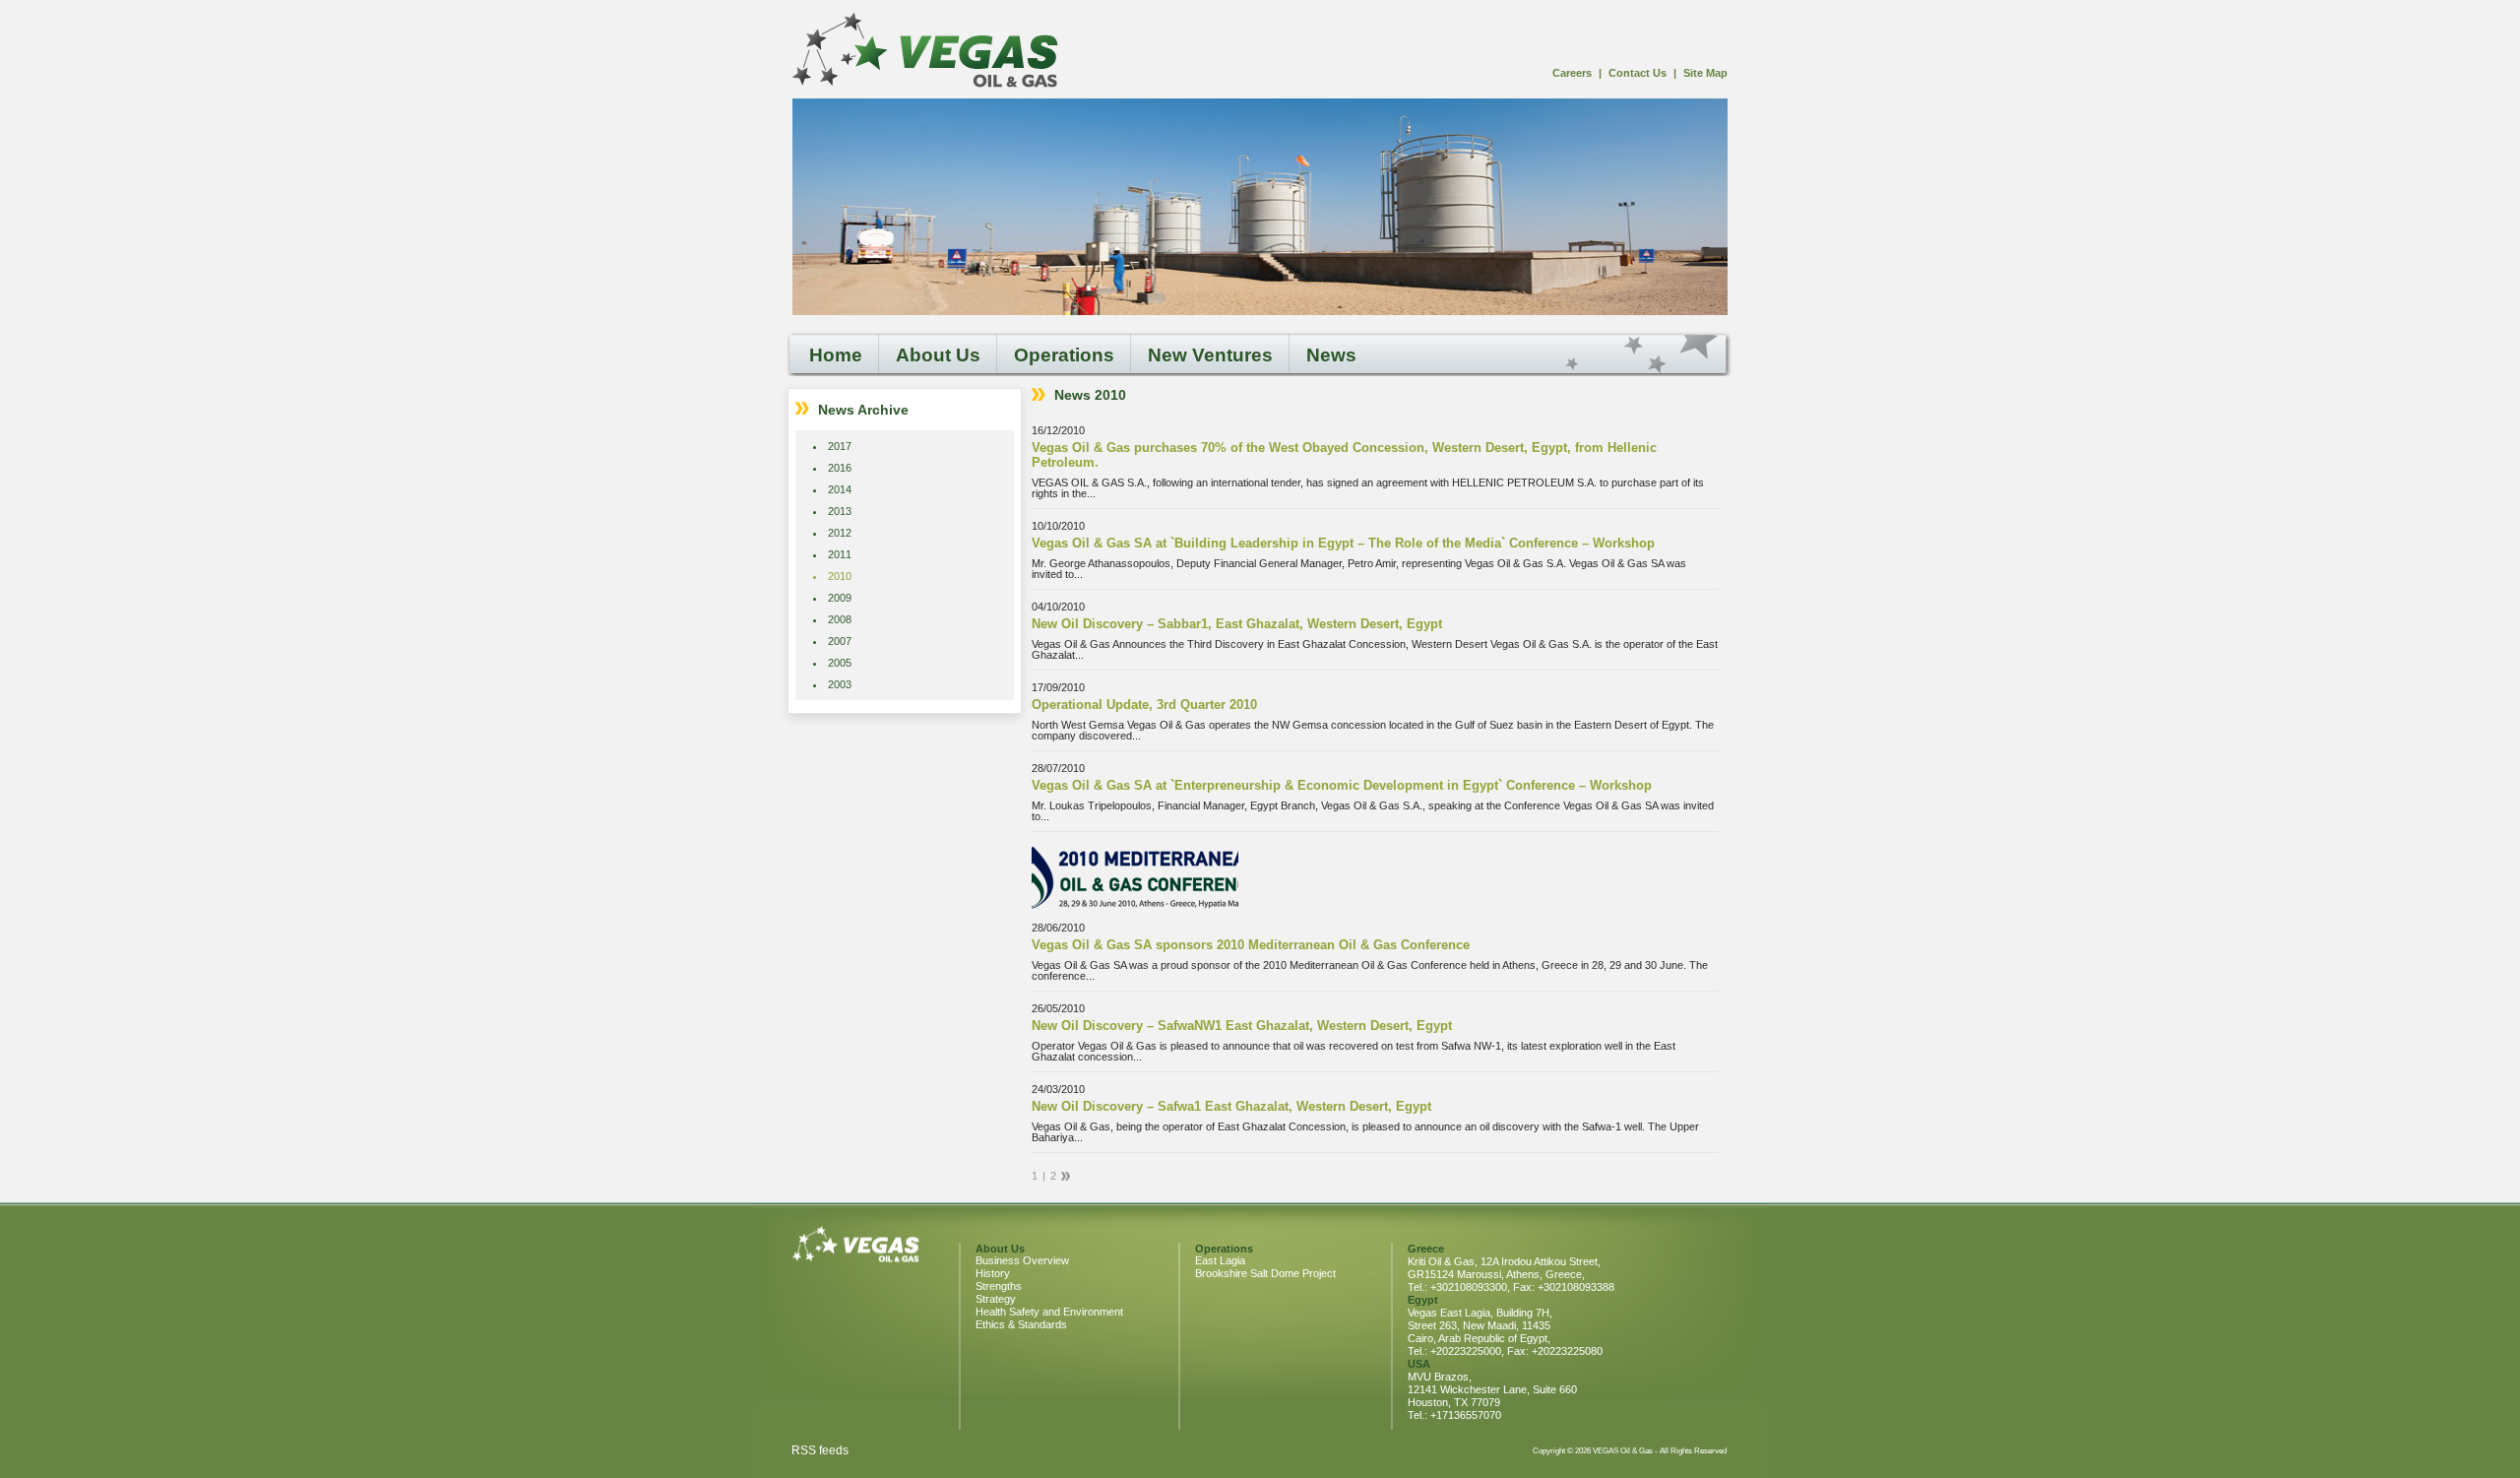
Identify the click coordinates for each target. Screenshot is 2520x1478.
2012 (840, 533)
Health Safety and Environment (1049, 1312)
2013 (840, 511)
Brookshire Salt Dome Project (1265, 1273)
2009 (840, 598)
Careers (1572, 73)
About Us (938, 355)
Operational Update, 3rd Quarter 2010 (1144, 705)
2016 (840, 468)
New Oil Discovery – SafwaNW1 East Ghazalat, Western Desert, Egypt (1242, 1026)
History (993, 1273)
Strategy (996, 1299)
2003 (840, 684)
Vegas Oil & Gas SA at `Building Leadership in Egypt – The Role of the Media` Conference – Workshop (1343, 543)
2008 (840, 619)
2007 (840, 641)
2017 (840, 446)
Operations (1064, 355)
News (1331, 355)
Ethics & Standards (1021, 1324)
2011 (840, 554)
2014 (840, 489)
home (925, 51)
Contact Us (1638, 73)
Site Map (1705, 73)
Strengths (999, 1286)
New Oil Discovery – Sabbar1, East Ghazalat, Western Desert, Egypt (1237, 624)
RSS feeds (820, 1450)
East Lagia (1220, 1260)
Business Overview (1022, 1260)
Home (836, 355)
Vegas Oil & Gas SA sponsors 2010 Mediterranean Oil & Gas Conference (1251, 945)
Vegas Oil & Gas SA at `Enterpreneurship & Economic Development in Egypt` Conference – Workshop (1342, 785)
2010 (840, 576)
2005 (840, 663)
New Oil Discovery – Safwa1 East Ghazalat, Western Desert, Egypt (1231, 1106)
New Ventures (1210, 355)
